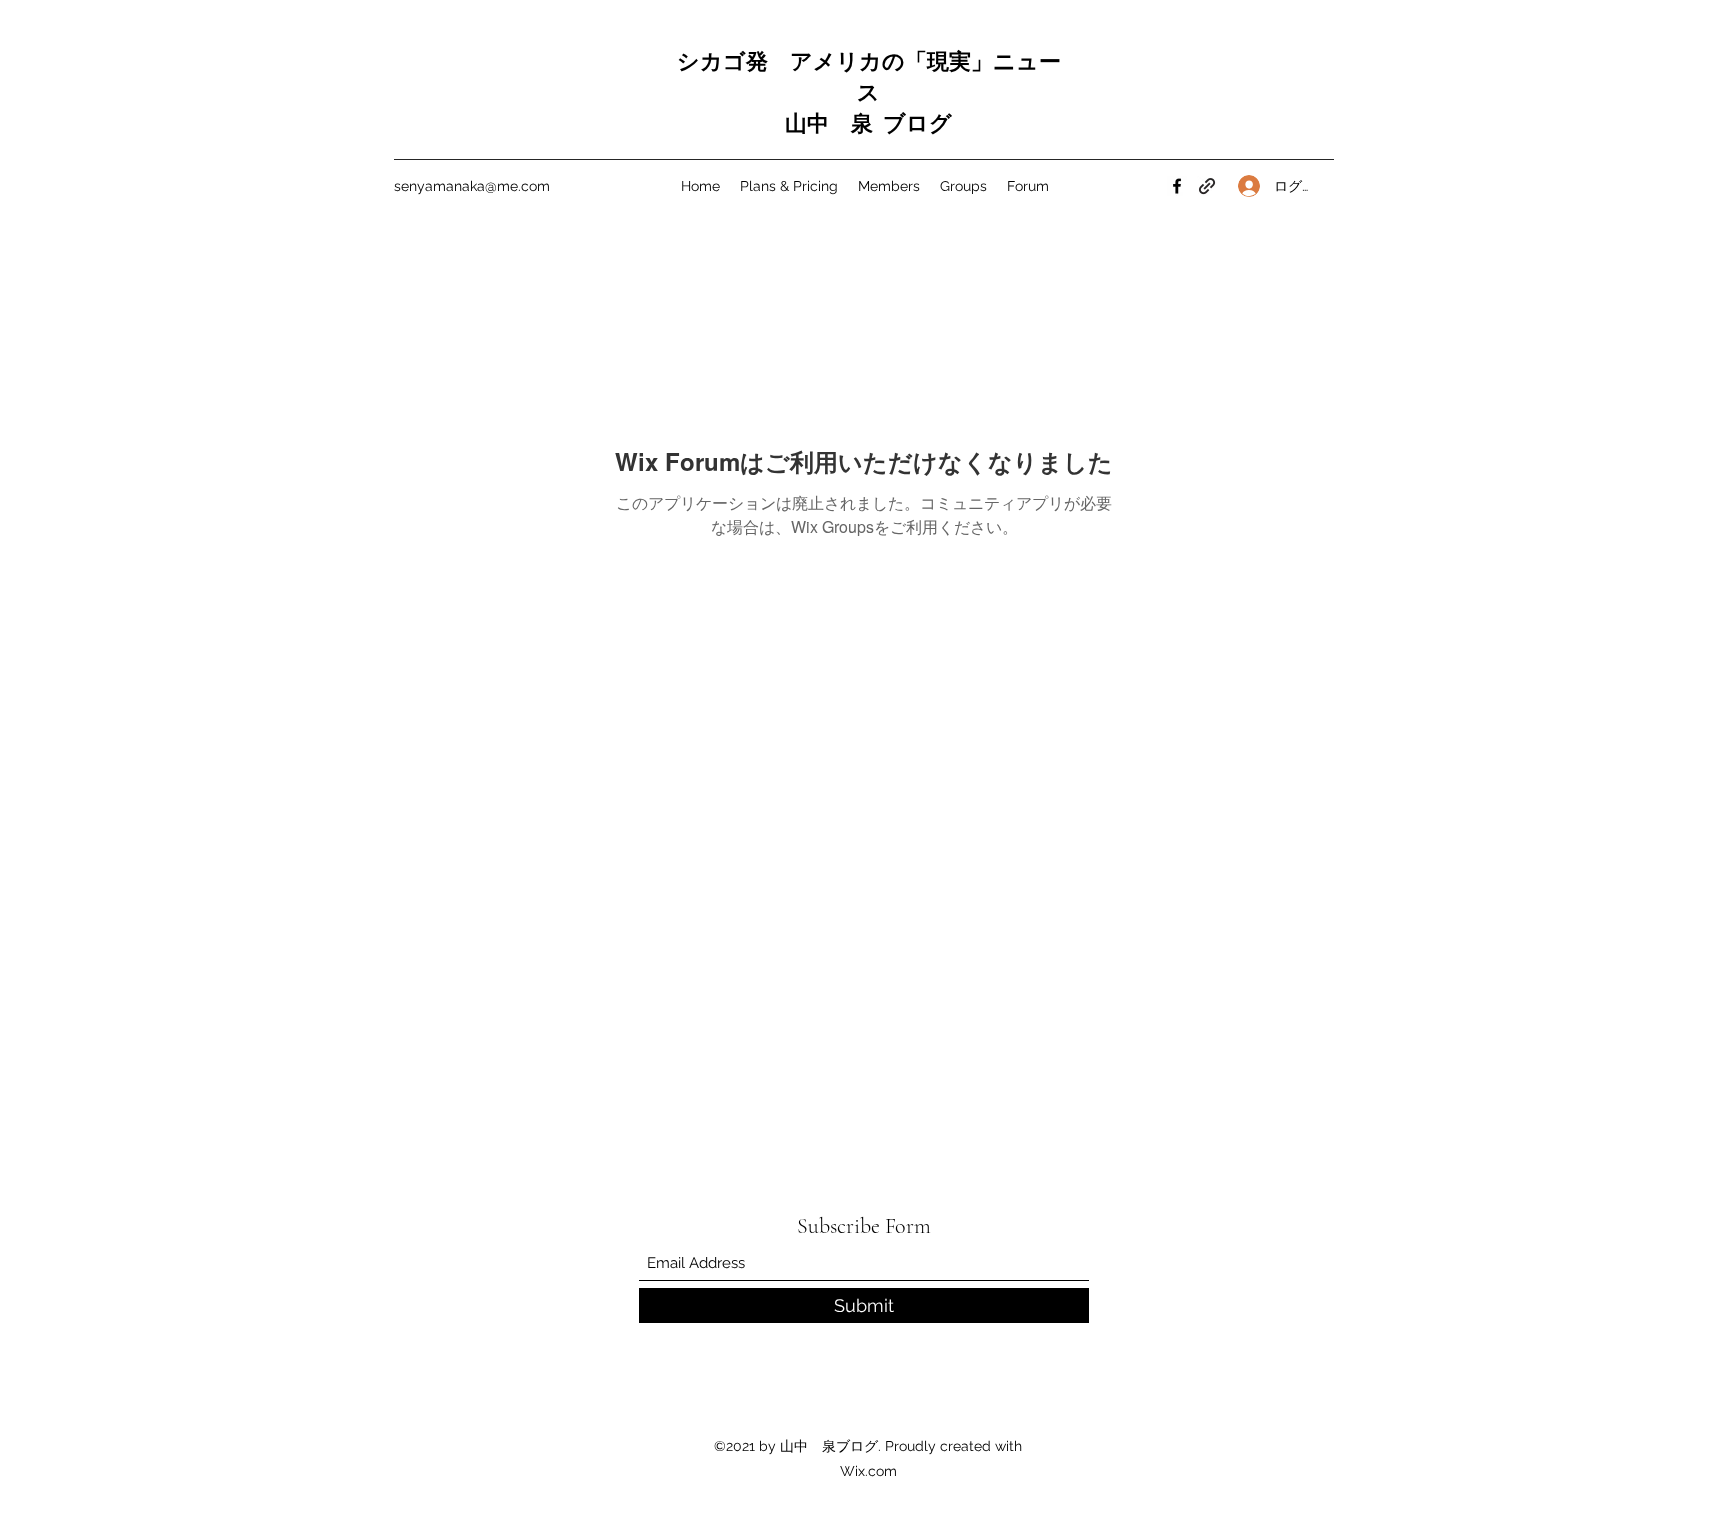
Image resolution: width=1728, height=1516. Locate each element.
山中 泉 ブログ (868, 124)
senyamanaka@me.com (472, 186)
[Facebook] (1177, 186)
